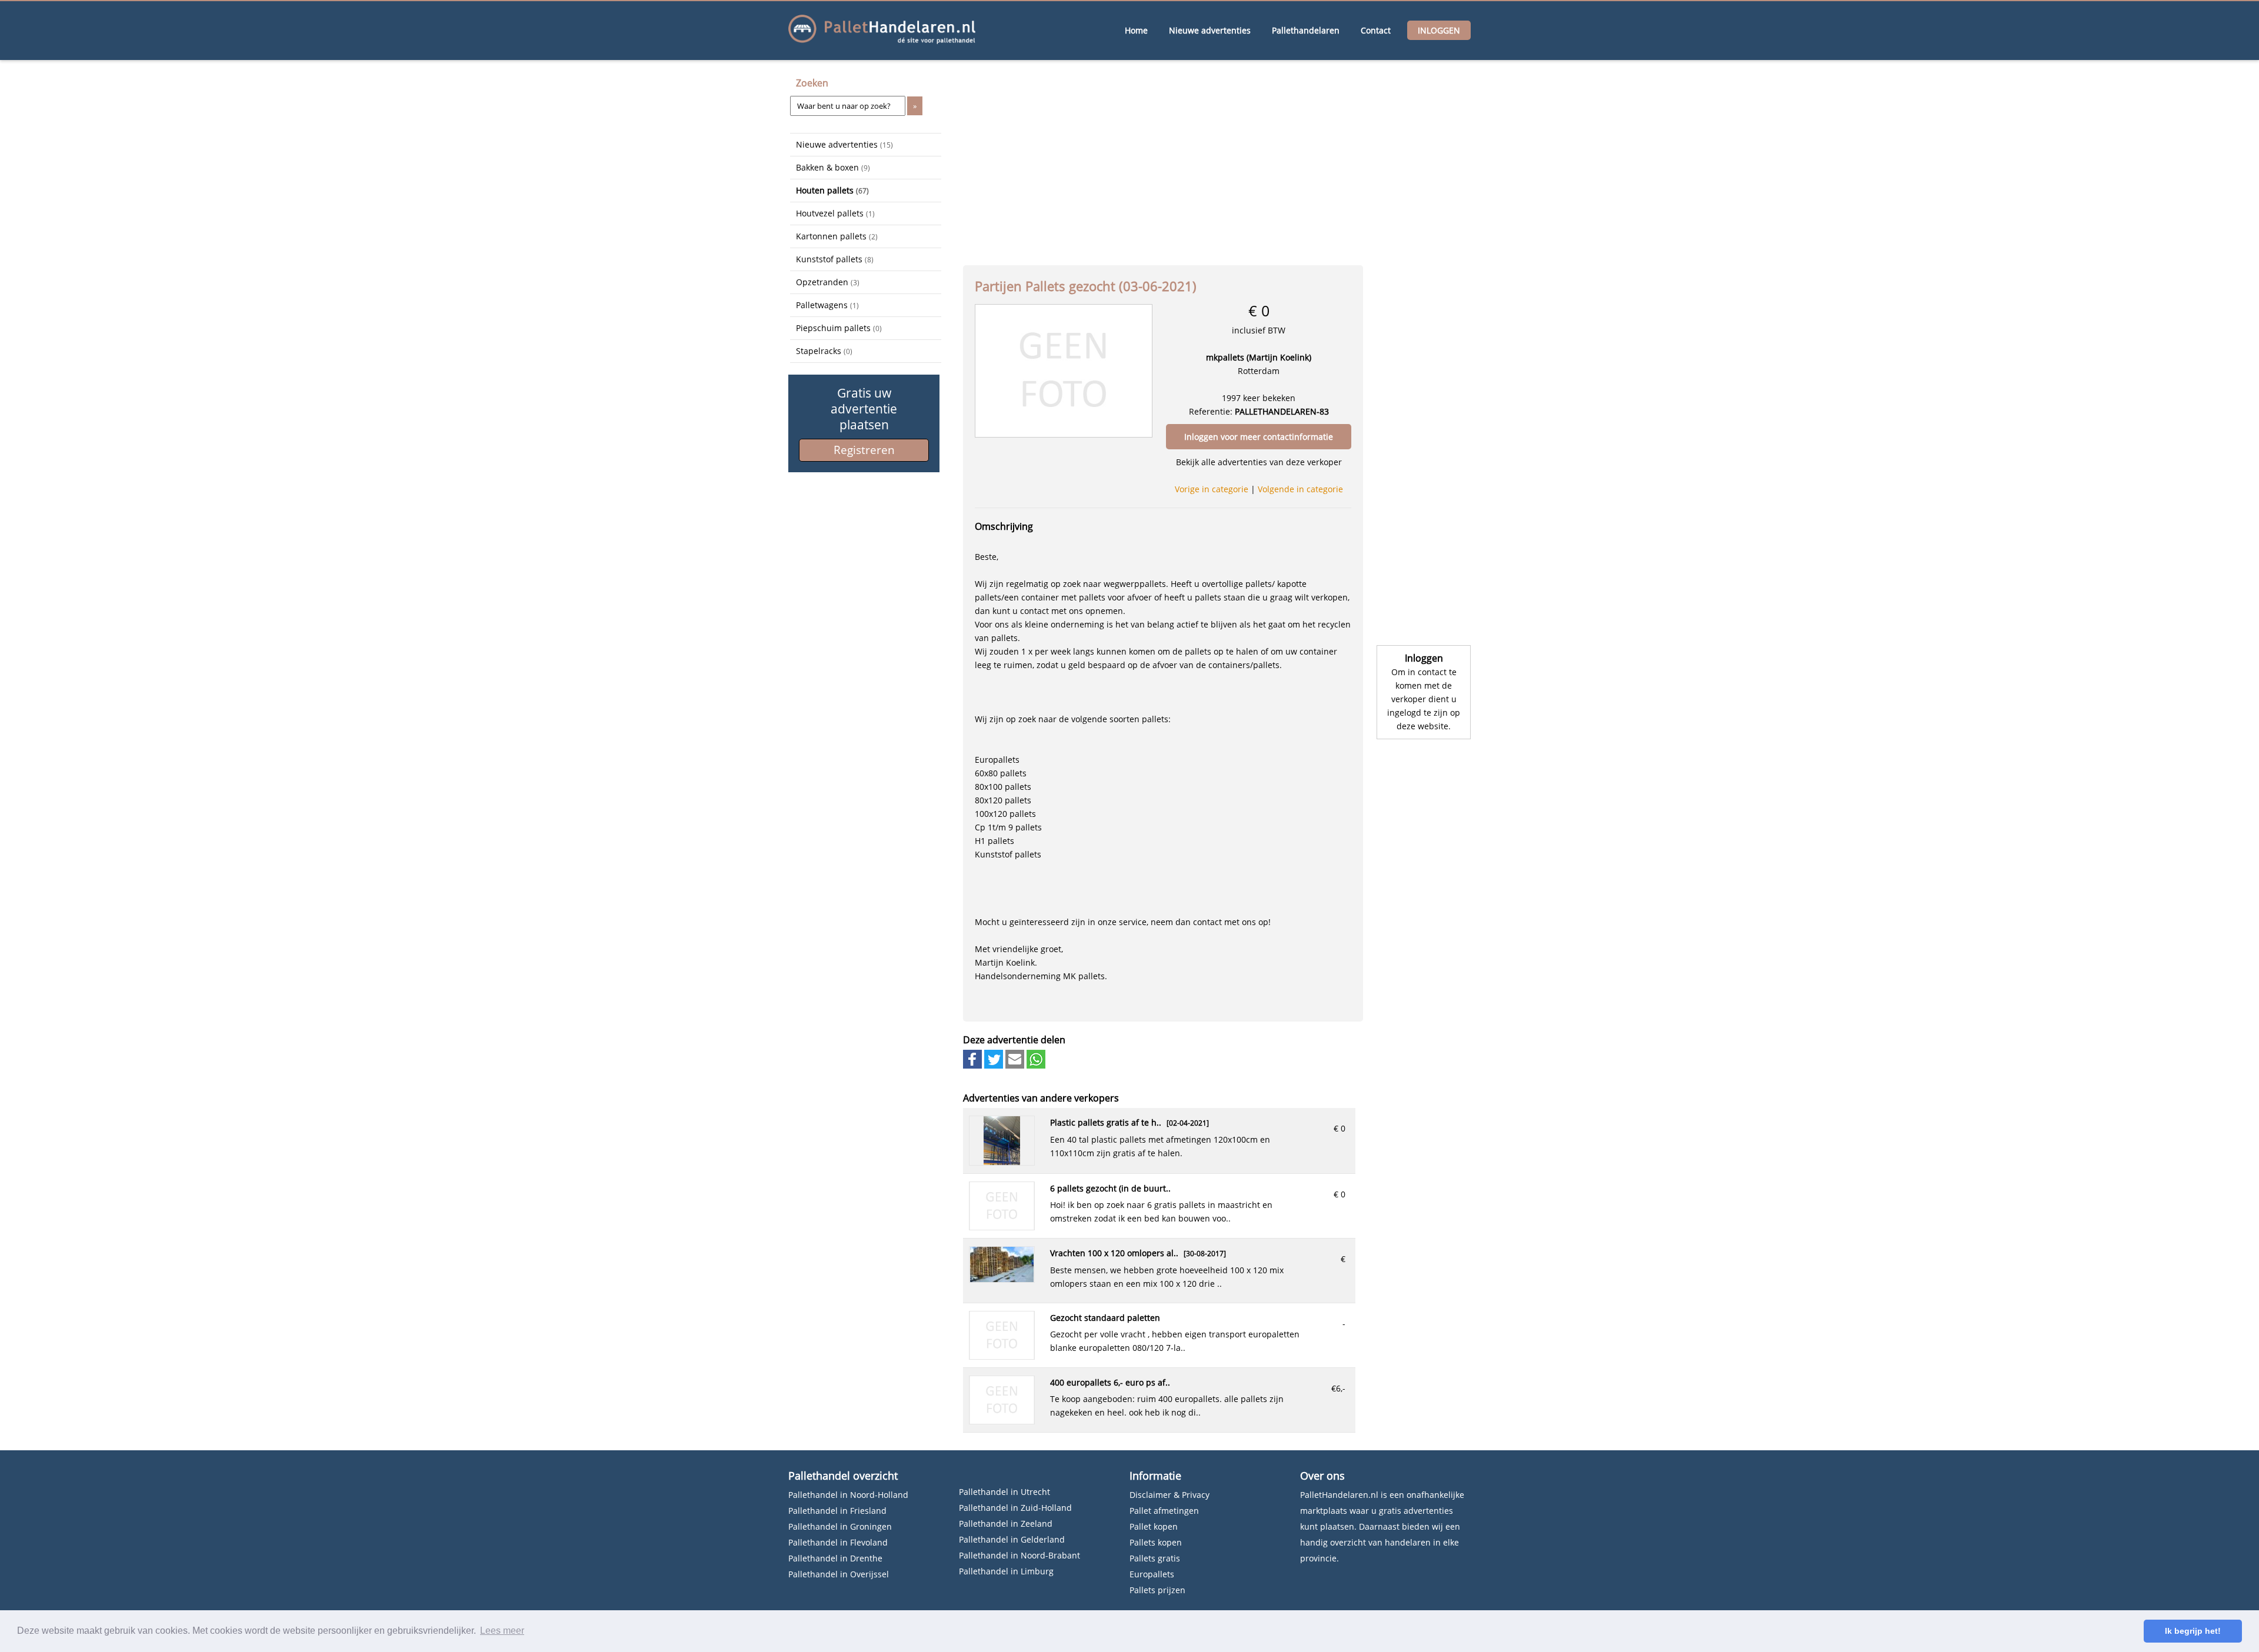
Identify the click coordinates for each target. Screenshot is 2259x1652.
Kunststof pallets (835, 259)
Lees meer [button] (502, 1631)
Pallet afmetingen (1164, 1511)
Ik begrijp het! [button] (2193, 1631)
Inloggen (1439, 30)
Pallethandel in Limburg (1006, 1571)
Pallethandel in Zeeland (1006, 1523)
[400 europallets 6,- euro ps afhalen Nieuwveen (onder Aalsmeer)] (1002, 1421)
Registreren (864, 450)
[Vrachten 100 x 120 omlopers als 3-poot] (1002, 1279)
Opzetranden (828, 282)
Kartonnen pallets (837, 236)
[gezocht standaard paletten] (1002, 1356)
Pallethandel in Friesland (837, 1511)
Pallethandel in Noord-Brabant (1019, 1555)
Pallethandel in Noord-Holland (848, 1495)
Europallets (1152, 1574)
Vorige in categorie (1212, 489)
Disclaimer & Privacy (1170, 1495)
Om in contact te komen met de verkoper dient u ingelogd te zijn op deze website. (1424, 699)
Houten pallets (832, 190)
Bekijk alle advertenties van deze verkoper (1259, 462)
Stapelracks (824, 351)
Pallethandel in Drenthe (835, 1558)
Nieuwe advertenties (1210, 30)
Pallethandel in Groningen (840, 1526)
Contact (1376, 30)
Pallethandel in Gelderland (1012, 1539)
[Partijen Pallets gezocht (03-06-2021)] (1064, 370)
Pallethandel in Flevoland (838, 1542)
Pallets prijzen (1157, 1590)
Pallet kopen (1154, 1526)
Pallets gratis (1155, 1558)
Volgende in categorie (1300, 489)
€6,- (1338, 1388)
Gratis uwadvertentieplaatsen (864, 409)
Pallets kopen (1156, 1542)
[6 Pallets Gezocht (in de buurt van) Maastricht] (1002, 1227)
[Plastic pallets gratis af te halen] (1002, 1162)
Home (1136, 30)
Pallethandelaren (1306, 30)
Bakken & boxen (833, 167)
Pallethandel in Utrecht (1004, 1492)
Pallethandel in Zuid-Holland (1015, 1508)
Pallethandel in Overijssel (839, 1574)
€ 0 (1340, 1128)
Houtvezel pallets (835, 213)
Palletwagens (827, 305)
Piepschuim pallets (839, 328)
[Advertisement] (849, 543)
